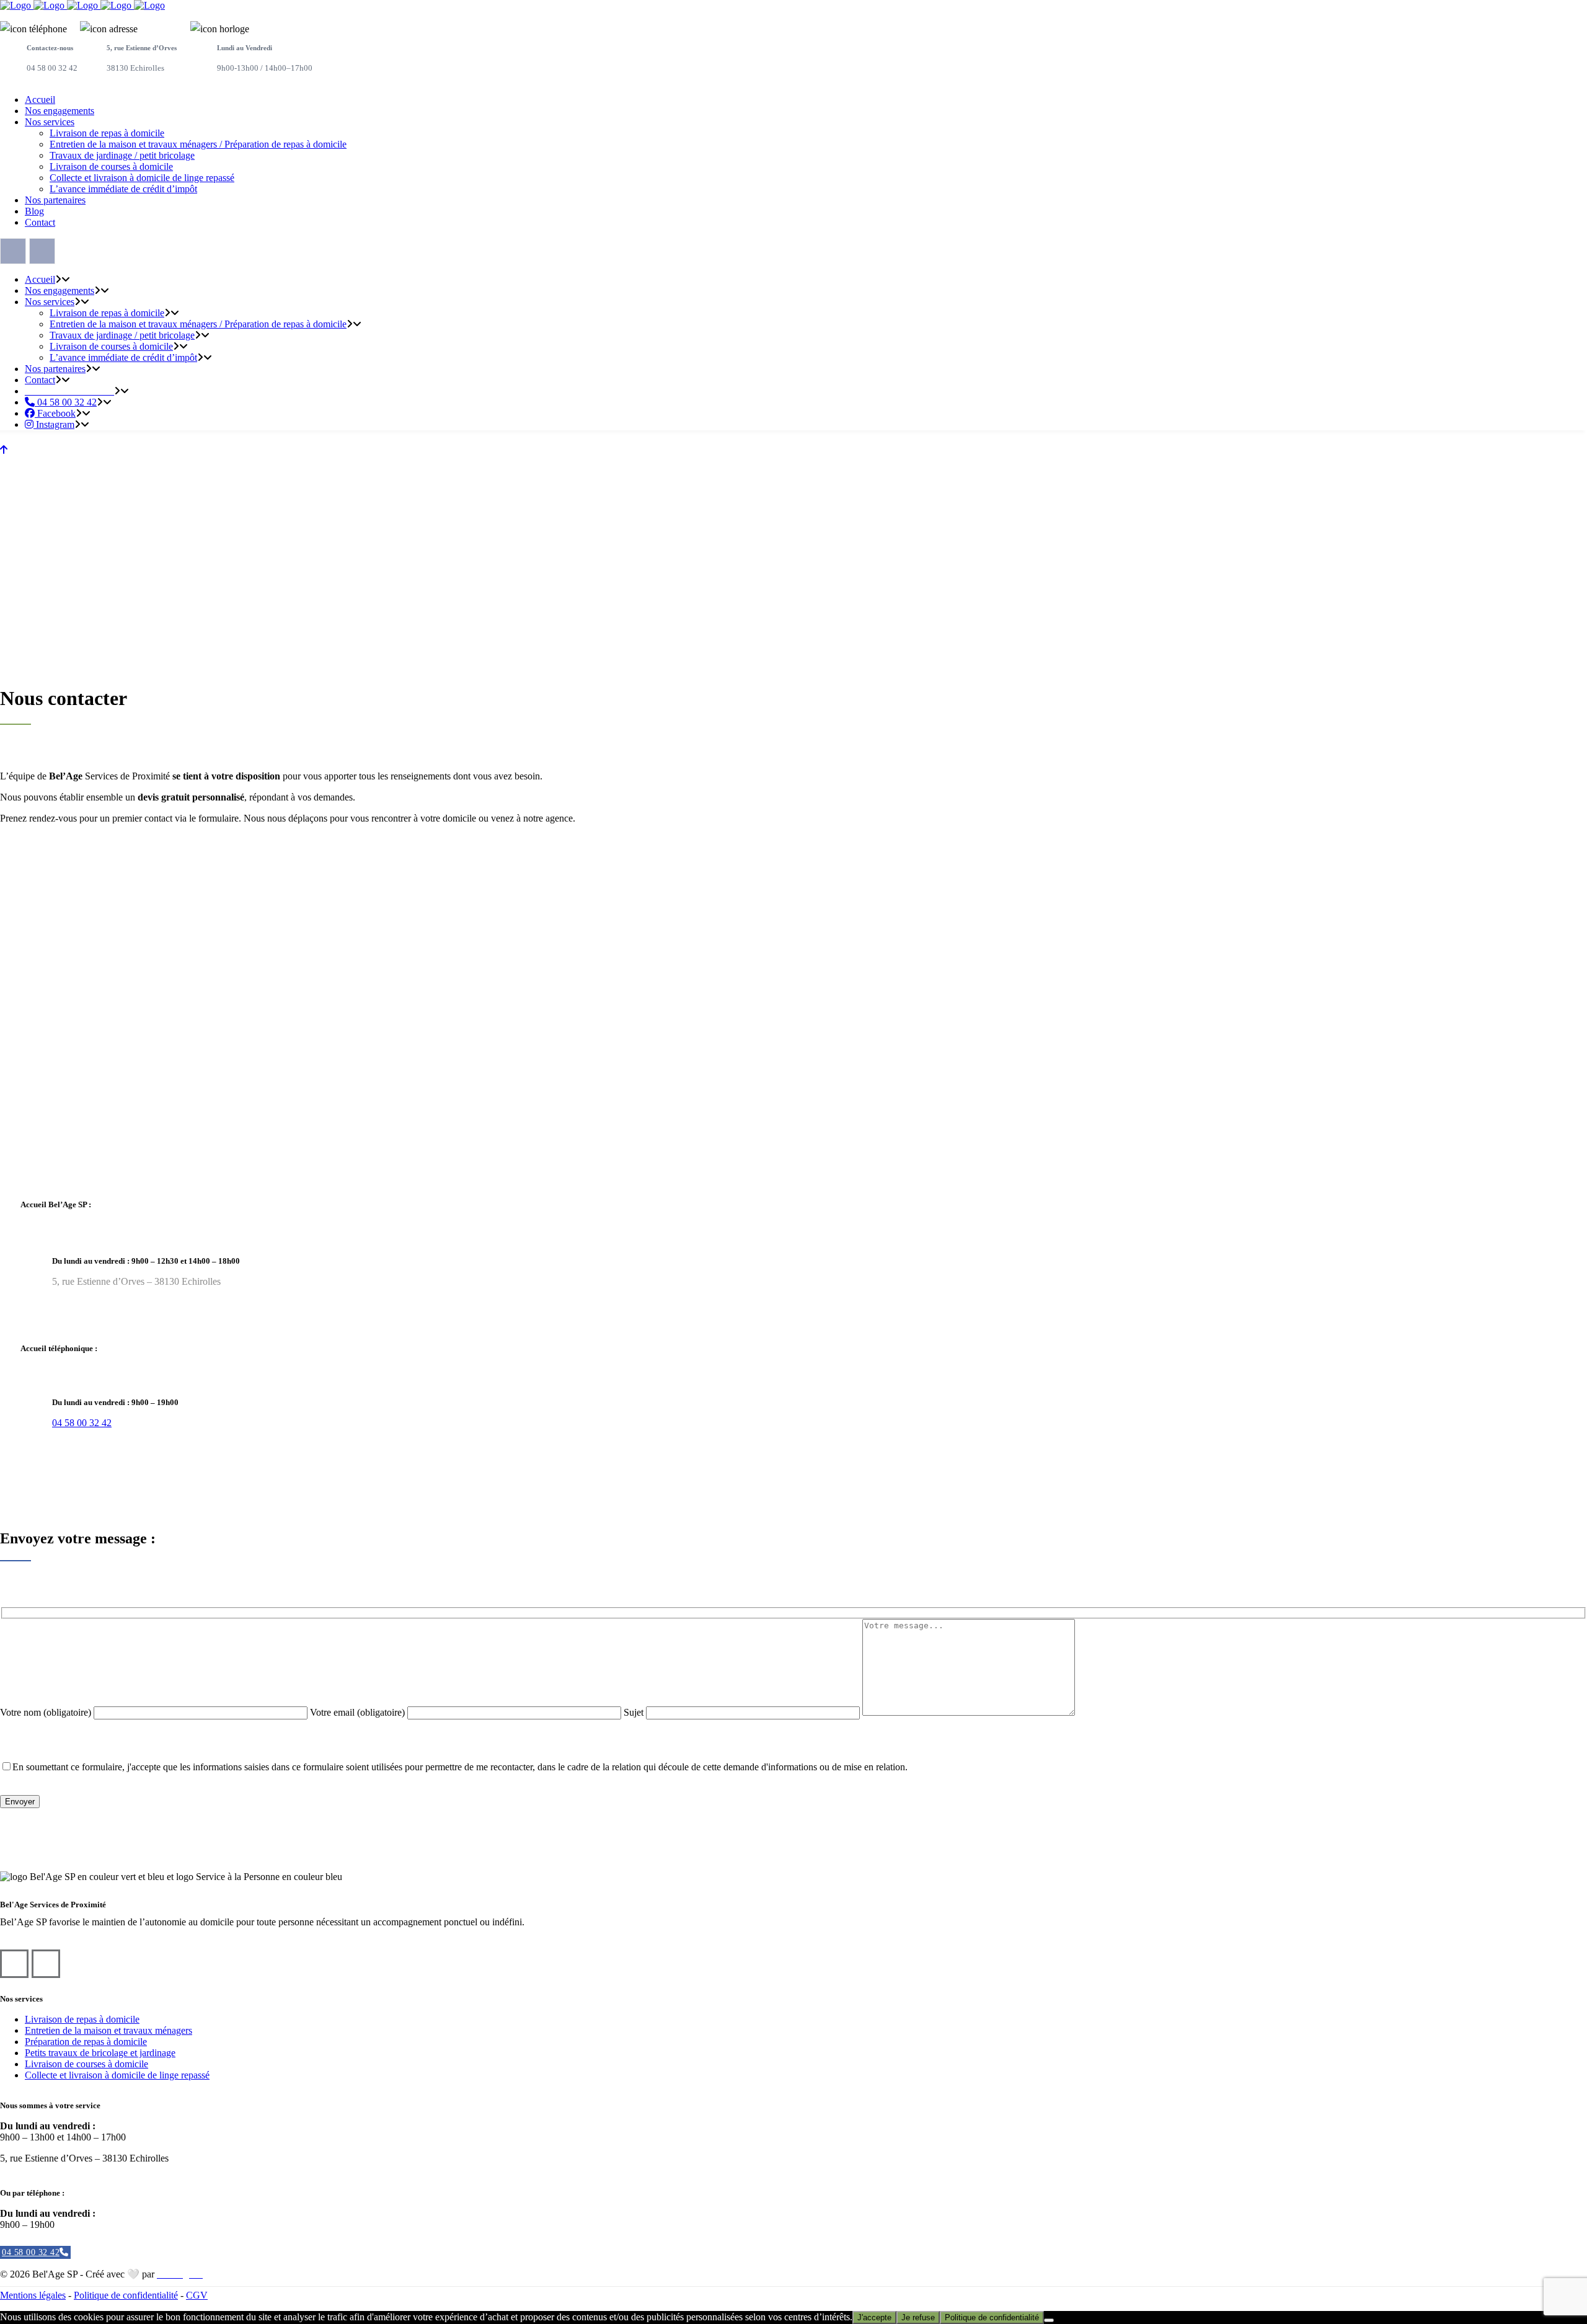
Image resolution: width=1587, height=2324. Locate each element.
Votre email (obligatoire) (359, 1712)
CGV (197, 2295)
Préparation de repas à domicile (86, 2042)
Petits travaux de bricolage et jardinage (100, 2053)
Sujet (635, 1712)
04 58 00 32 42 (82, 1423)
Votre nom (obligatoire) (47, 1712)
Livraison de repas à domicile (82, 2019)
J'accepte (874, 2317)
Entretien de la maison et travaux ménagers (108, 2030)
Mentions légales (33, 2295)
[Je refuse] (1049, 2320)
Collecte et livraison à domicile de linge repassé (117, 2075)
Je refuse (918, 2317)
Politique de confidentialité (126, 2295)
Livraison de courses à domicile (86, 2064)
